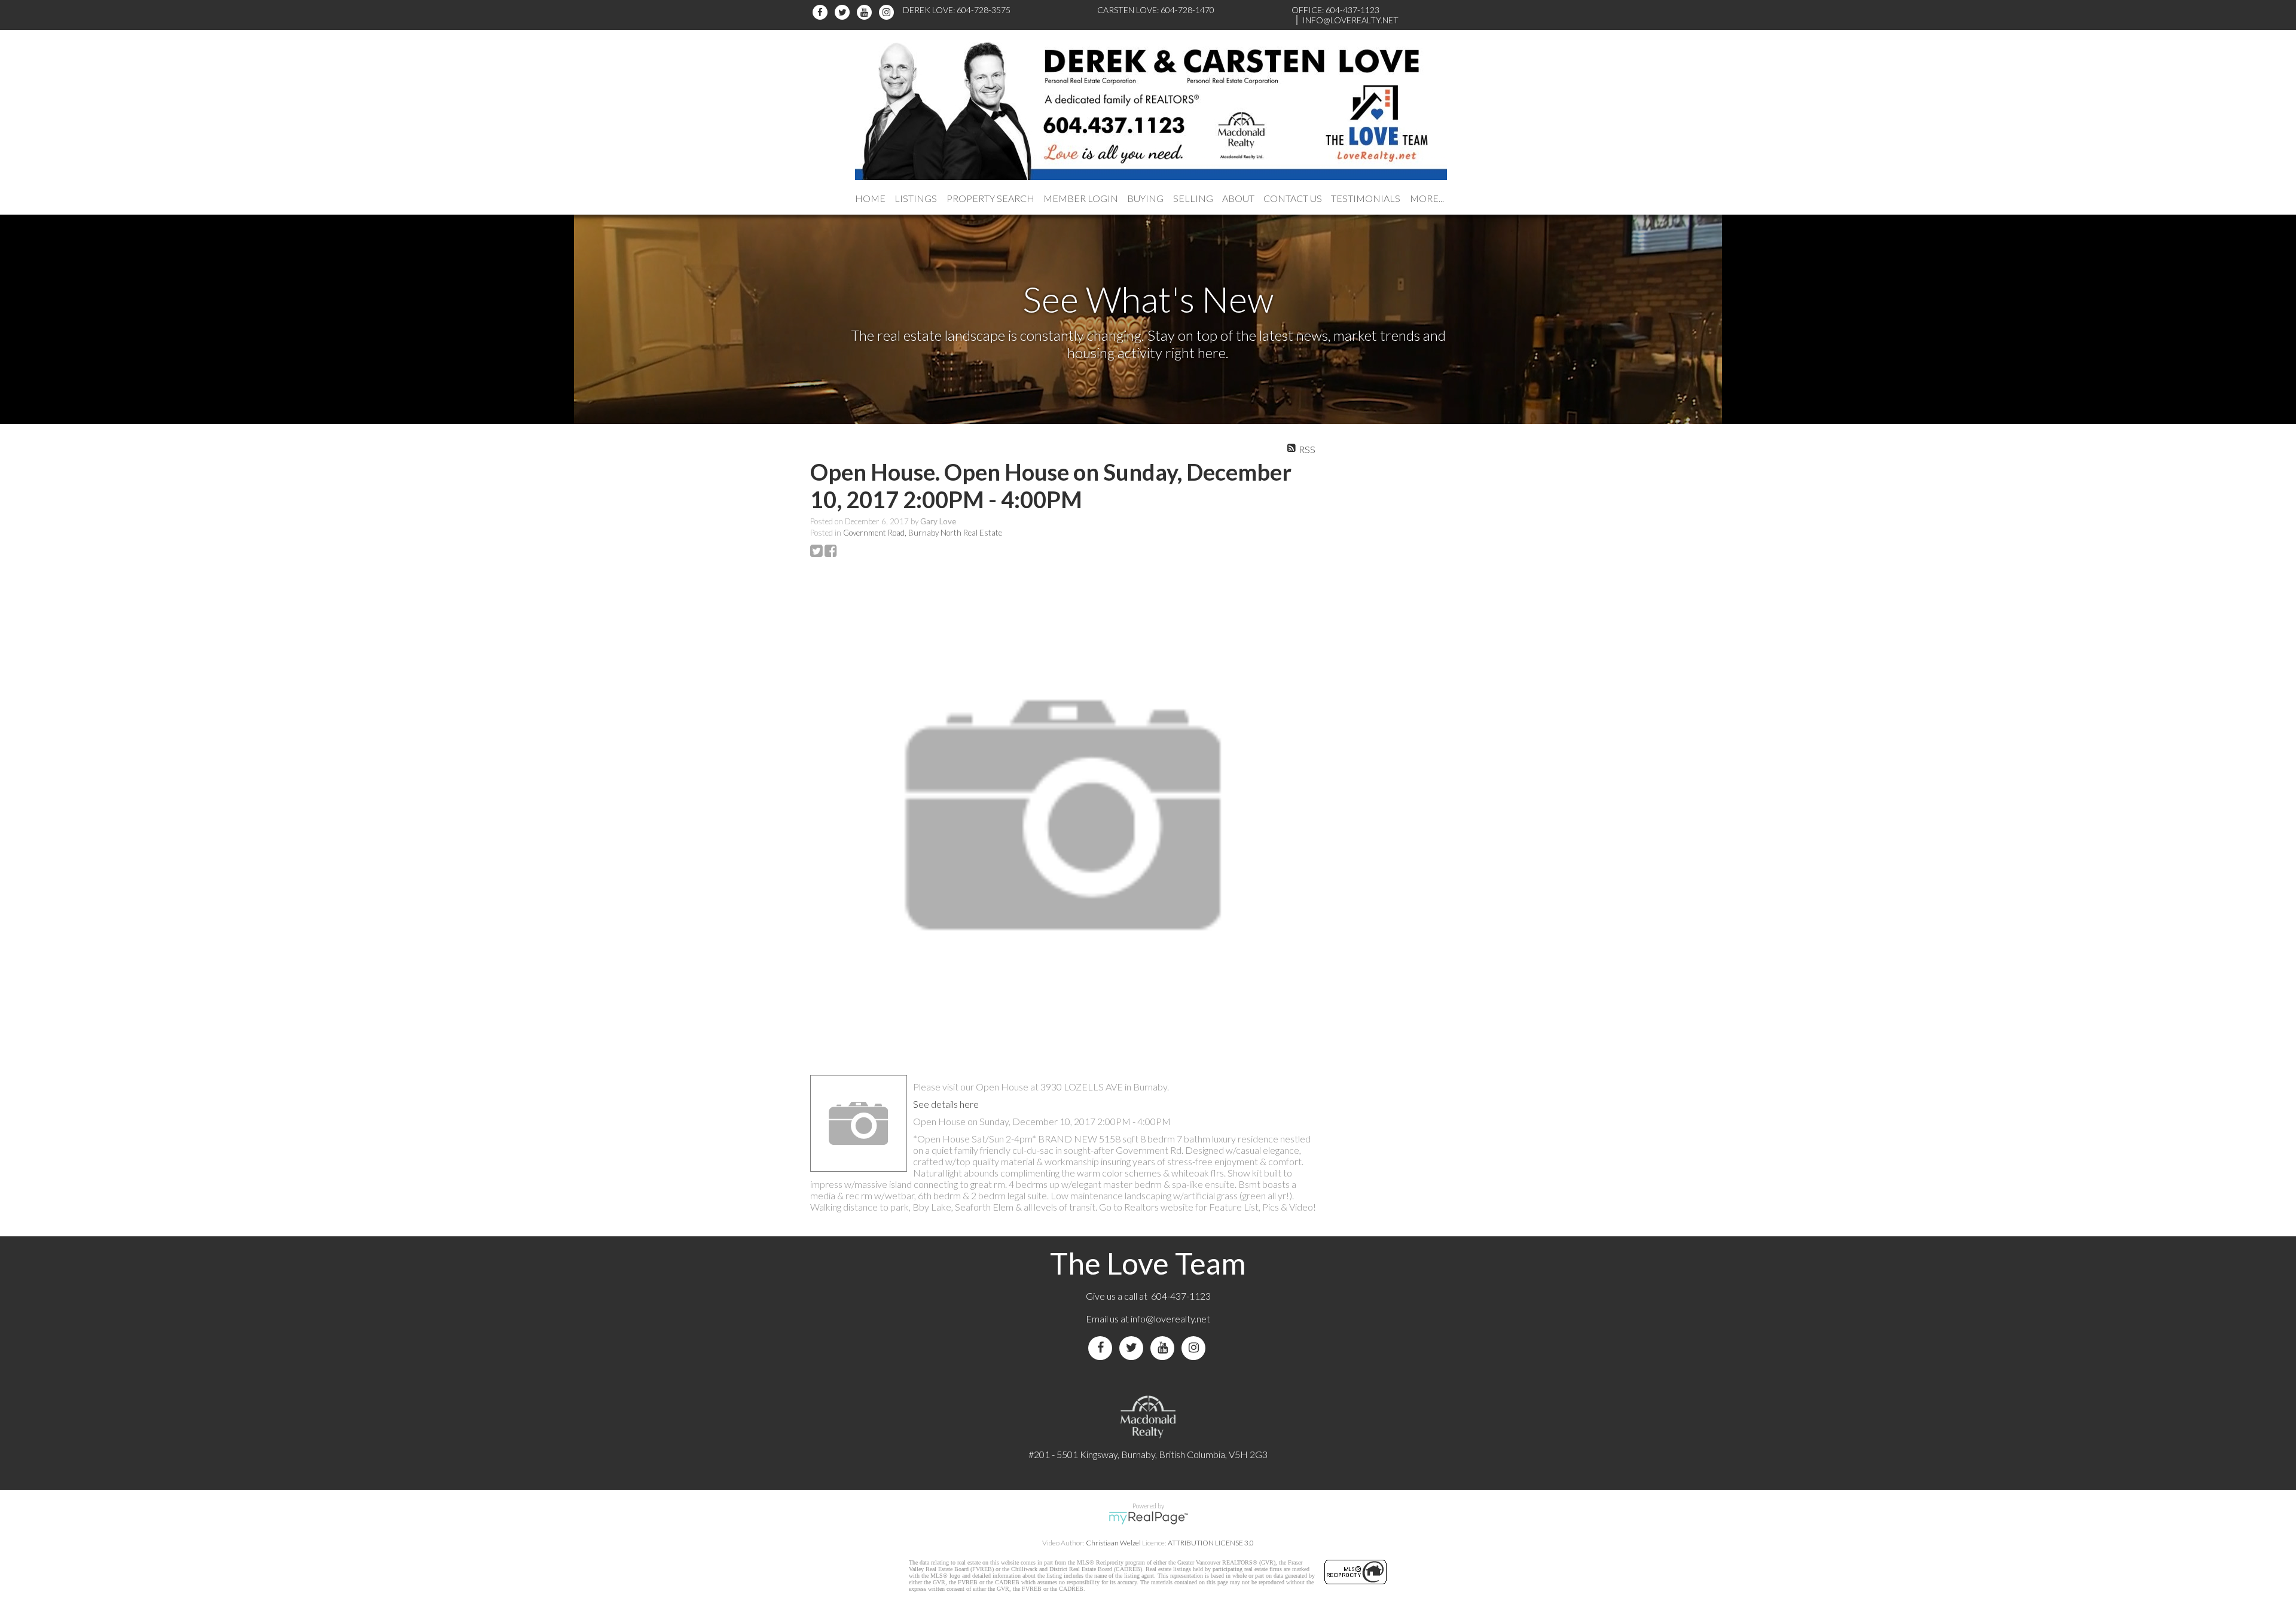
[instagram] (888, 12)
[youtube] (866, 12)
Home (870, 198)
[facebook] (822, 12)
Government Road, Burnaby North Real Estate (923, 533)
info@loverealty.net (1170, 1319)
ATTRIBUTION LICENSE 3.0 (1211, 1543)
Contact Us (1293, 198)
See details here (946, 1104)
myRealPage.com (1148, 1518)
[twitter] (844, 12)
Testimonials (1366, 198)
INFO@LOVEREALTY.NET (1350, 20)
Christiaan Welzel (1113, 1543)
